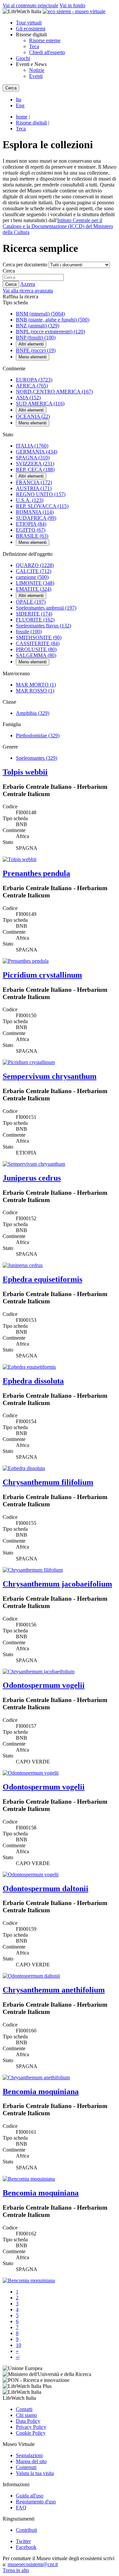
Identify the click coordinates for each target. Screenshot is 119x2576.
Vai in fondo (72, 5)
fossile (29, 632)
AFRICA (32, 386)
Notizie (37, 70)
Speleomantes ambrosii (46, 608)
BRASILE (32, 536)
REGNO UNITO (41, 494)
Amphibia (33, 713)
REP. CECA (35, 469)
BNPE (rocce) (36, 350)
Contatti (24, 2409)
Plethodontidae (38, 736)
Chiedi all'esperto (47, 52)
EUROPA (34, 380)
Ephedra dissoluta (33, 1381)
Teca (34, 46)
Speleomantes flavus (43, 626)
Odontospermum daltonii (45, 1889)
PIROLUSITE (36, 649)
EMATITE (34, 589)
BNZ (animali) (38, 326)
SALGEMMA (36, 655)
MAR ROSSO (35, 691)
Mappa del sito (31, 2461)
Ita (19, 100)
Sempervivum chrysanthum (50, 1076)
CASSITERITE (38, 643)
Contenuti (26, 2467)
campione (32, 577)
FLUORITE (35, 620)
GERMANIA (37, 452)
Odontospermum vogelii (44, 1685)
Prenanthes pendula (36, 873)
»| (18, 2357)
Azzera (28, 284)
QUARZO (35, 565)
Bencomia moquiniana (41, 2091)
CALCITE (34, 571)
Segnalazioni (29, 2455)
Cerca (9, 271)
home (22, 117)
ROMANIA (35, 512)
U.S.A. (30, 500)
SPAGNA (33, 458)
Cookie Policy (31, 2433)
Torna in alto (16, 2570)
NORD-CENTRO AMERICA (54, 392)
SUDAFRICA (36, 518)
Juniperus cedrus (32, 1178)
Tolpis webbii (25, 772)
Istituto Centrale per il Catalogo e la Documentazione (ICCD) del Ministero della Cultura (58, 226)
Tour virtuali (29, 23)
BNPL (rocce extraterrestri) (50, 332)
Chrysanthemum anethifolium (54, 1990)
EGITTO (31, 530)
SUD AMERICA (40, 403)
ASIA (28, 398)
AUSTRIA (34, 488)
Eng (20, 105)
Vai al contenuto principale (30, 5)
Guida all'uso (30, 2496)
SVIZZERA (35, 464)
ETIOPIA (31, 524)
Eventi (36, 76)
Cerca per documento (25, 265)
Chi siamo (26, 2415)
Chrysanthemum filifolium (48, 1482)
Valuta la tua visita (35, 2473)
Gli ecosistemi (31, 29)
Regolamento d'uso (36, 2502)
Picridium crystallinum (42, 975)
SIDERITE (34, 614)
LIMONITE (35, 583)
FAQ (21, 2508)
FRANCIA (34, 482)
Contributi (26, 2530)
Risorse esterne (45, 40)
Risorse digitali (31, 123)
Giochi (23, 58)
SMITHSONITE (39, 637)
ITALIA (32, 446)
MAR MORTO (36, 685)
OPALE (31, 602)
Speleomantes (37, 758)
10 (19, 2345)
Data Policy (28, 2421)
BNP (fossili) (36, 337)
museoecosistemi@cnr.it (33, 2564)
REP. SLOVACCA (42, 506)
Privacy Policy (31, 2427)
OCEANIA (33, 416)
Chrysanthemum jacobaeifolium (57, 1584)
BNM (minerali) (40, 314)
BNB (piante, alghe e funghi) (53, 320)
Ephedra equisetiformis (42, 1279)
